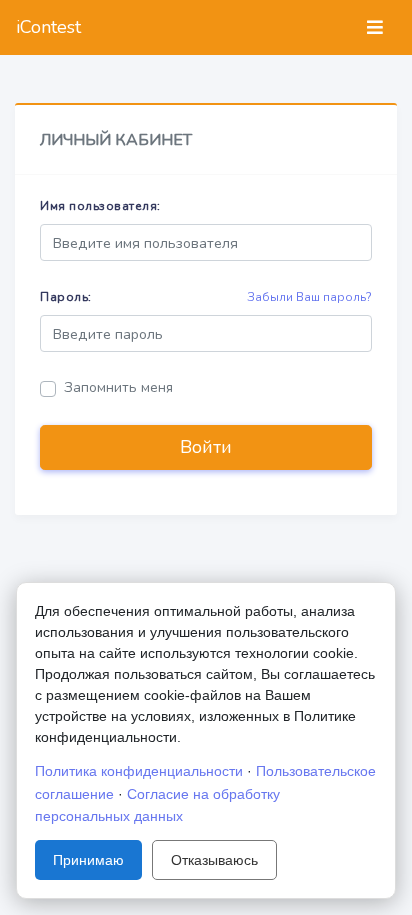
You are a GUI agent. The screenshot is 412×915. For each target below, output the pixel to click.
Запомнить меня (118, 387)
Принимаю (88, 860)
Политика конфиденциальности (139, 771)
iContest (48, 27)
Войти (206, 447)
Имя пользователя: (100, 206)
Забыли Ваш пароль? (309, 297)
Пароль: (66, 297)
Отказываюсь (214, 860)
